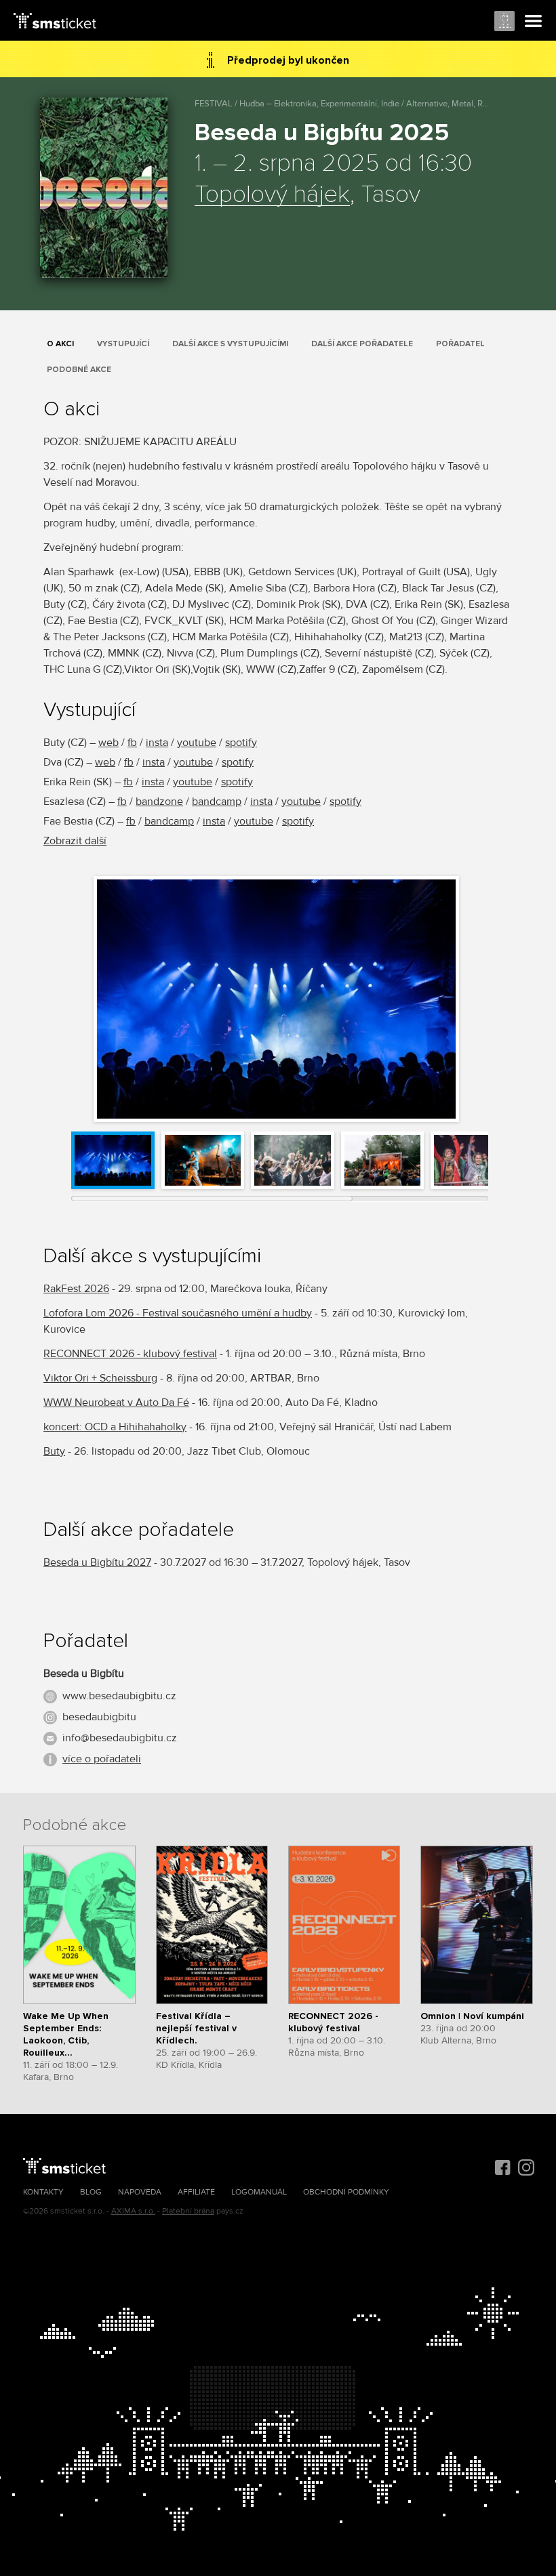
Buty (54, 1451)
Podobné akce (79, 370)
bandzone (159, 802)
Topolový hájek (272, 195)
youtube (197, 743)
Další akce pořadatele (362, 344)
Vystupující (123, 344)
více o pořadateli (102, 1759)
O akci (60, 344)
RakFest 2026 (76, 1289)
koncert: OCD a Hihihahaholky (115, 1427)
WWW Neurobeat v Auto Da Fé (116, 1403)
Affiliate (196, 2192)
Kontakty (43, 2192)
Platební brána (188, 2211)
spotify (241, 743)
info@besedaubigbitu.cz (120, 1738)
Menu (534, 22)
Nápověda (140, 2192)
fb (132, 743)
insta (157, 743)
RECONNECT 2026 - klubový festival (130, 1354)
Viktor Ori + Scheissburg (100, 1378)
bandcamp (217, 802)
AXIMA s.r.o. (133, 2211)
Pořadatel (460, 344)
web (108, 743)
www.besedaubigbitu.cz (119, 1696)
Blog (91, 2192)
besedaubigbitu (99, 1717)
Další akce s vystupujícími (230, 344)
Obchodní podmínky (346, 2192)
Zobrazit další (75, 841)
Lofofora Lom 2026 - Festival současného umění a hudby (178, 1313)
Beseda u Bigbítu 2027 (97, 1562)
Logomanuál (259, 2192)
